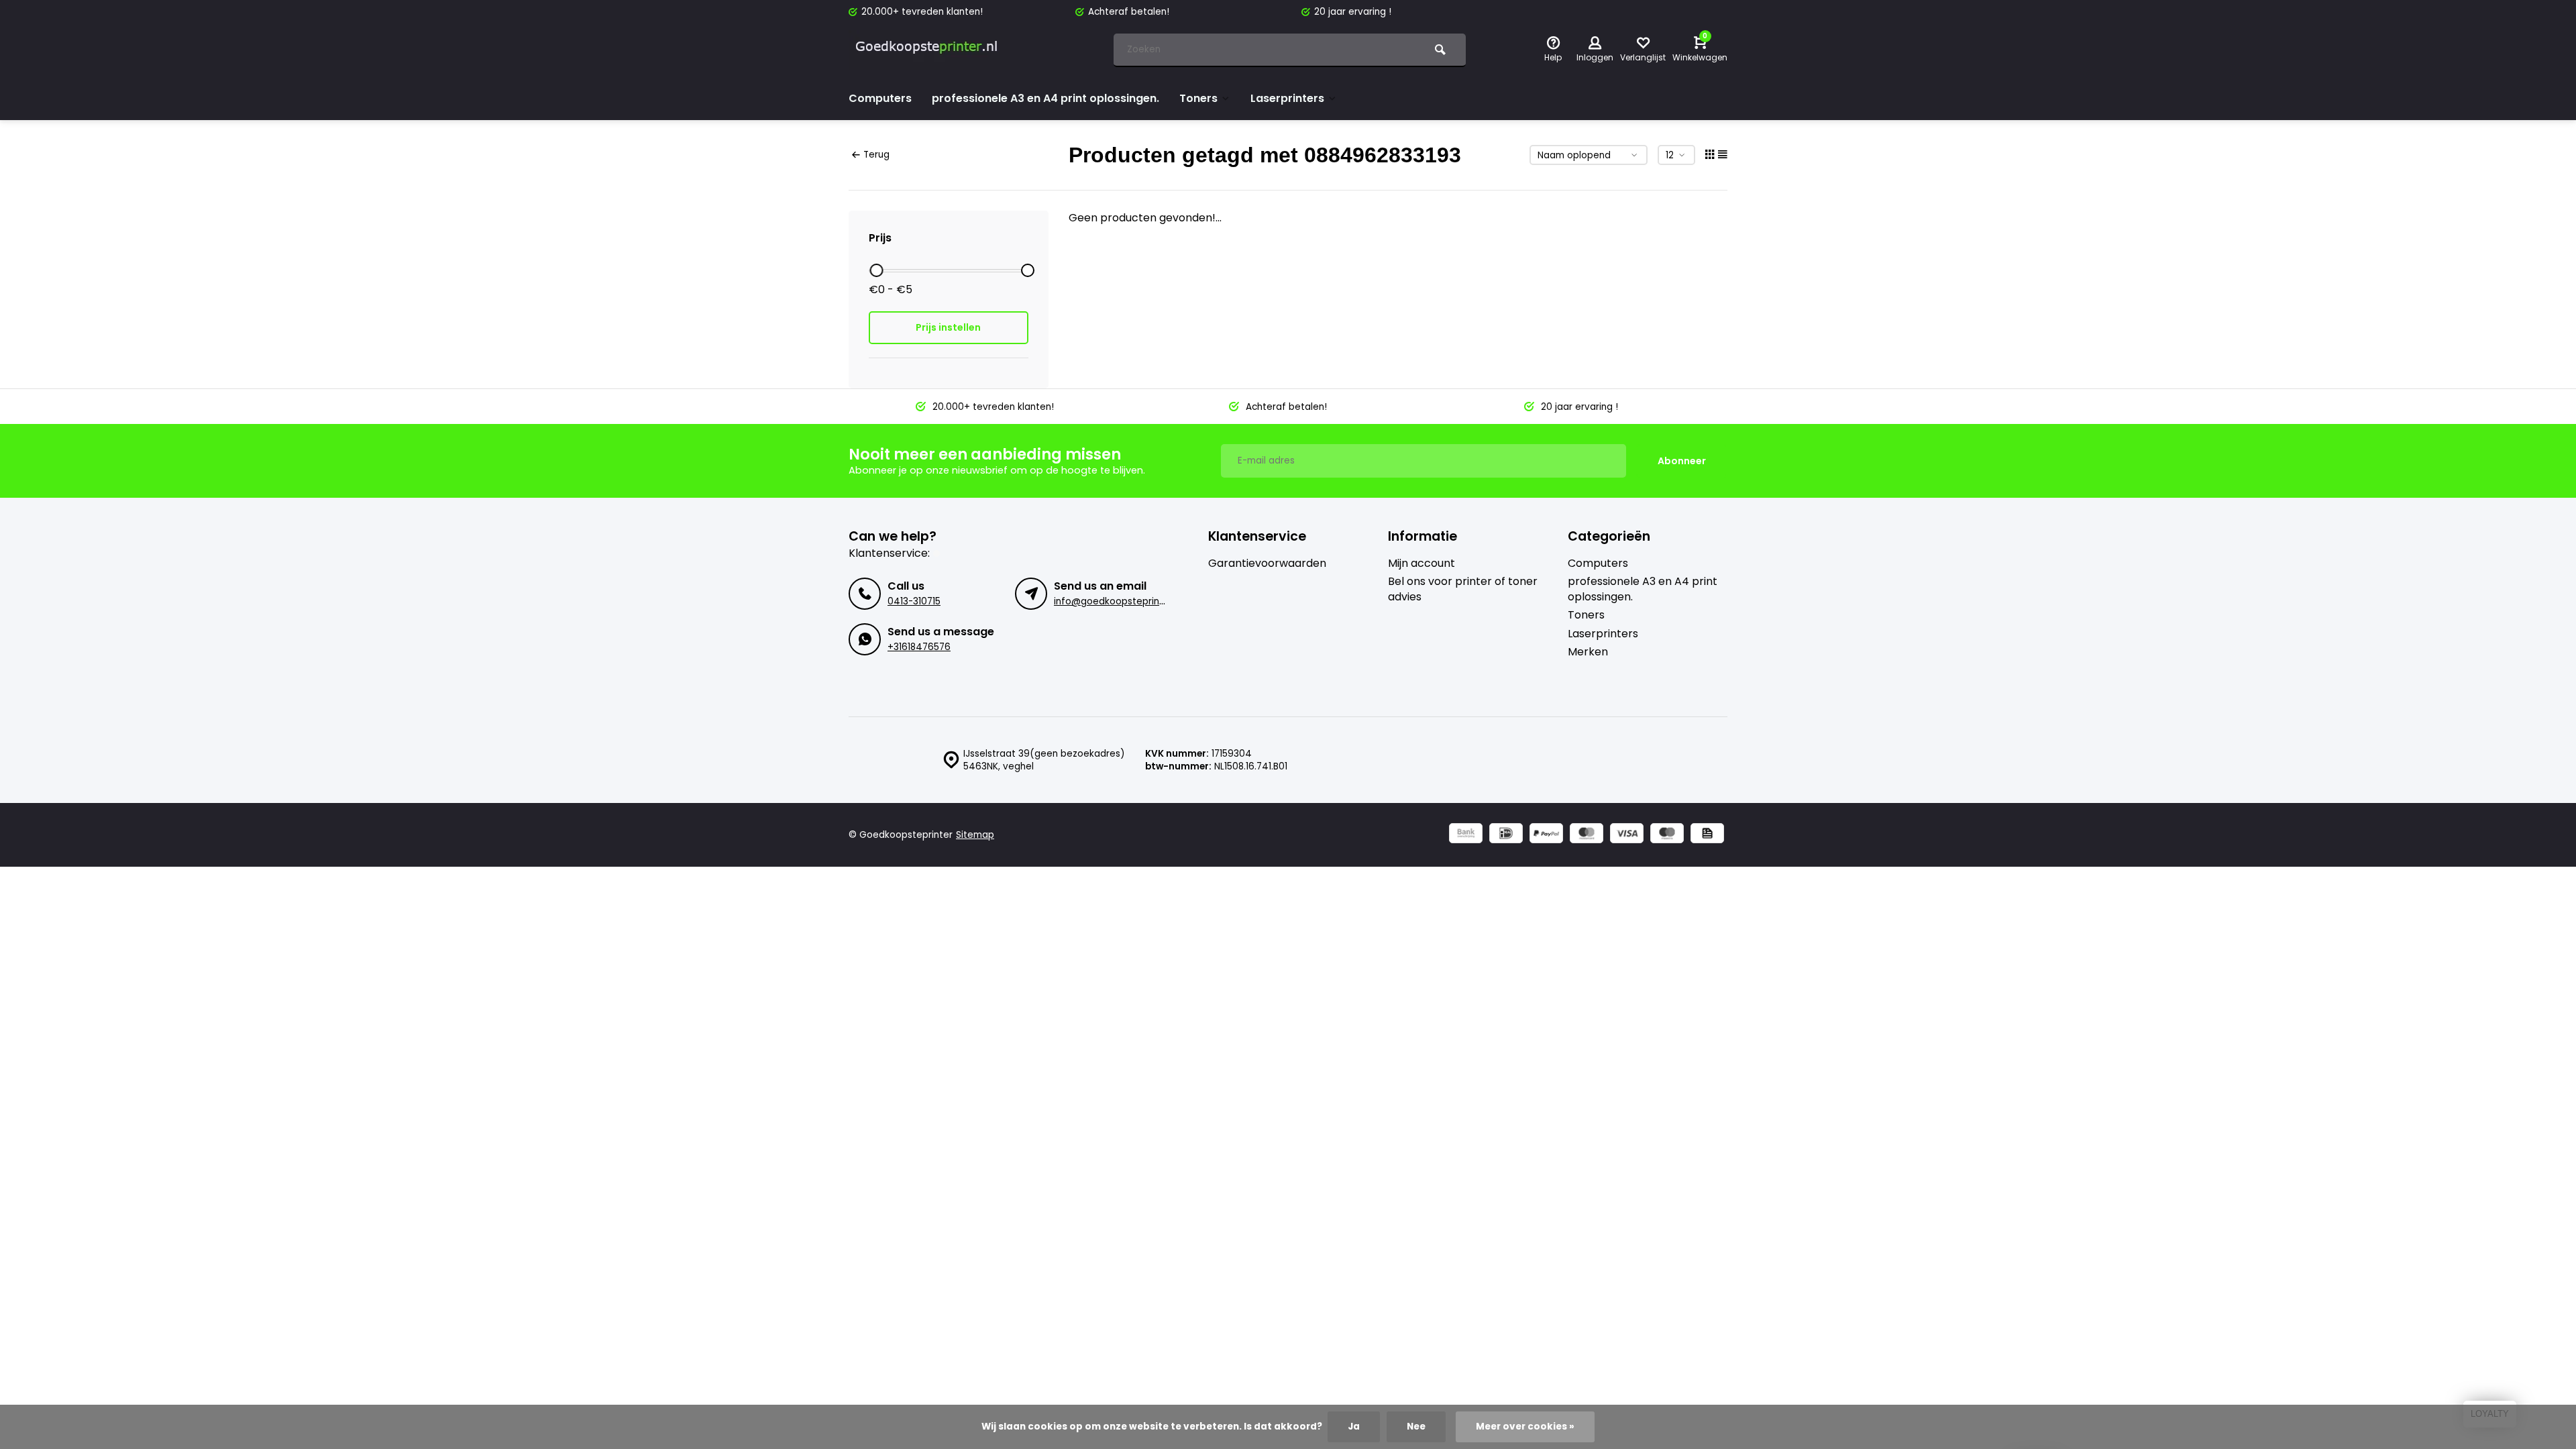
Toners (1198, 98)
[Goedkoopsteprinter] (929, 50)
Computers (880, 98)
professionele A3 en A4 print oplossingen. (1045, 98)
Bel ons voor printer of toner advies (1463, 589)
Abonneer (1682, 461)
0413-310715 (914, 601)
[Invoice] (1707, 835)
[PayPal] (1546, 835)
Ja (1354, 1427)
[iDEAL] (1506, 835)
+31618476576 (919, 647)
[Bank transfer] (1466, 835)
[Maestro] (1667, 835)
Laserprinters (1287, 98)
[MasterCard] (1587, 835)
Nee (1416, 1427)
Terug (876, 155)
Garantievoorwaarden (1267, 563)
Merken (1588, 652)
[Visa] (1627, 835)
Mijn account (1421, 563)
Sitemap (975, 835)
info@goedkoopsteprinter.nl (1118, 601)
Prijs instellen (948, 327)
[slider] (876, 270)
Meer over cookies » (1525, 1427)
